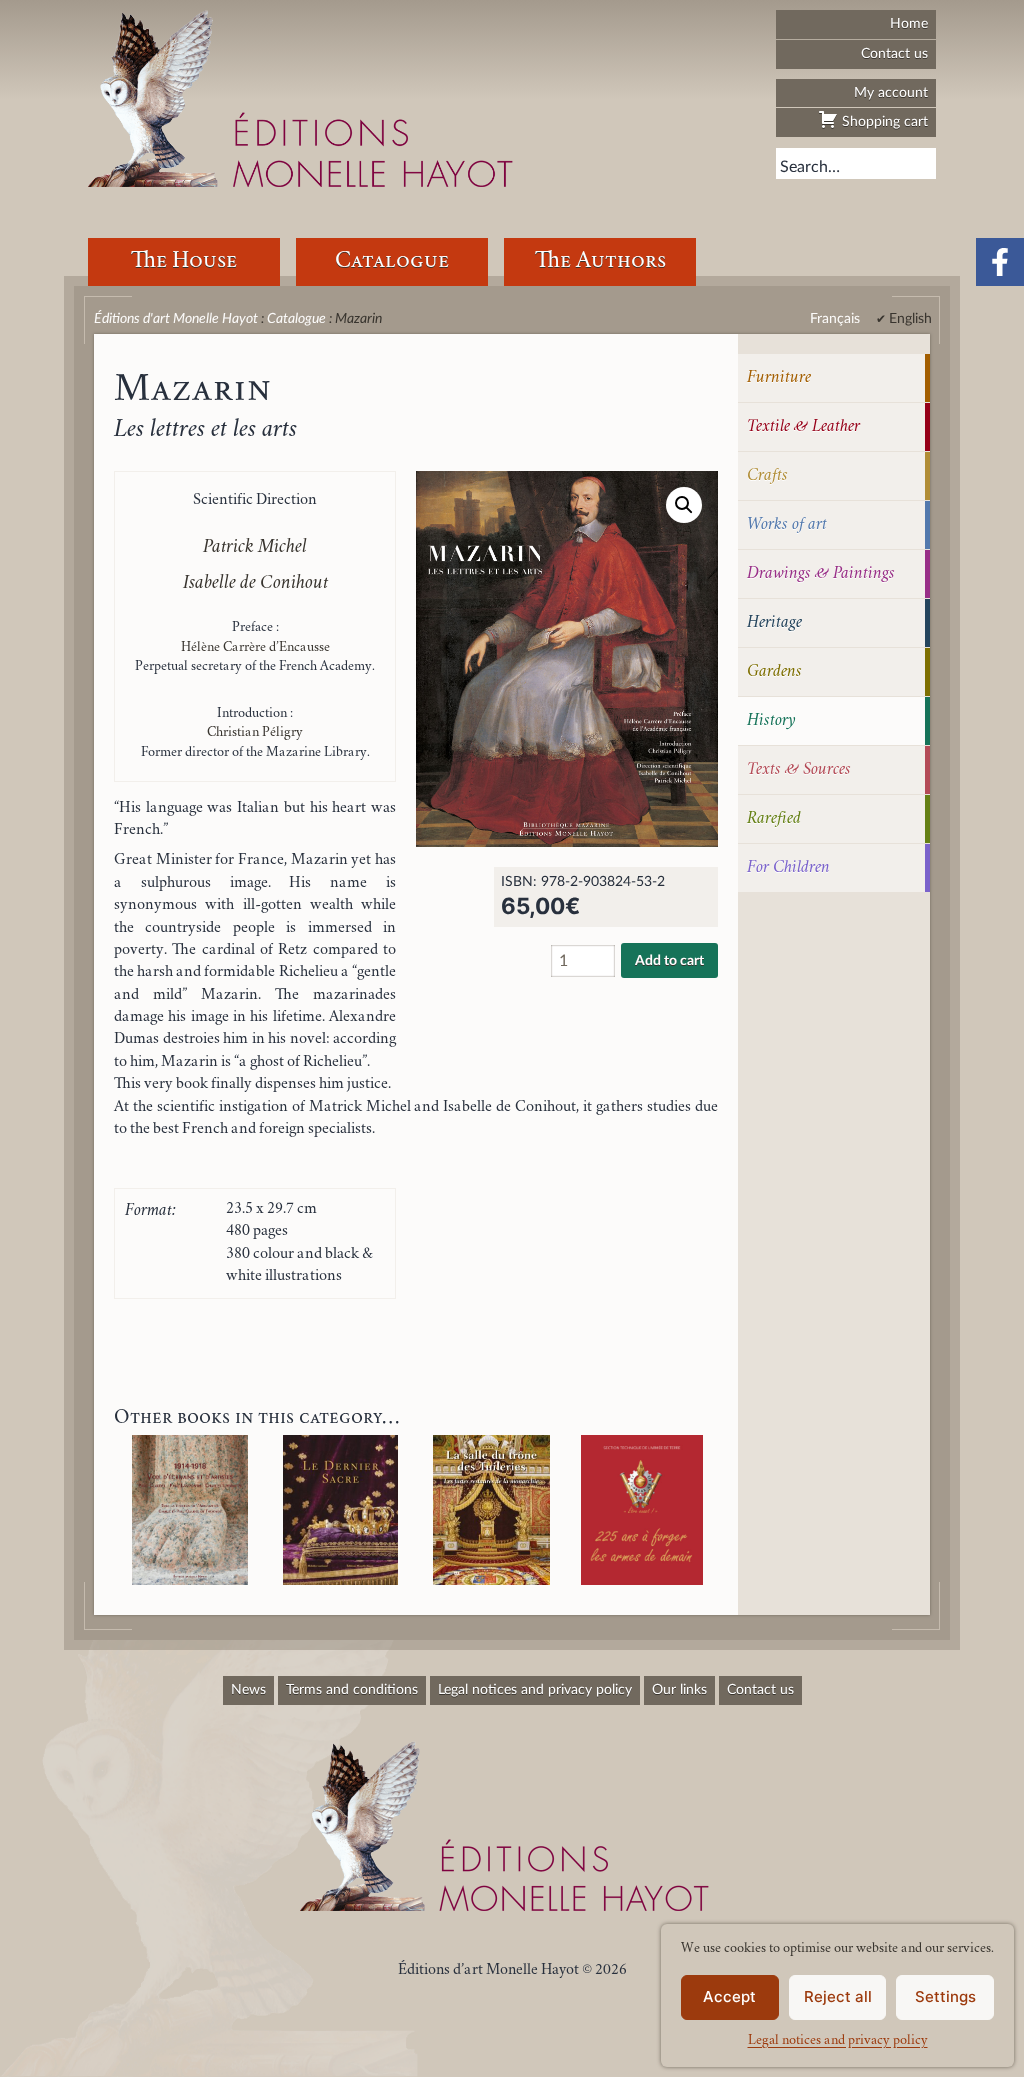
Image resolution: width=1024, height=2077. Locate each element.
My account (891, 92)
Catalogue (392, 261)
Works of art (787, 525)
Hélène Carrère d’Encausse (255, 648)
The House (184, 261)
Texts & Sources (799, 770)
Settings (945, 1996)
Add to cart (669, 961)
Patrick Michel (255, 548)
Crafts (767, 476)
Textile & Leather (803, 427)
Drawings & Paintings (821, 574)
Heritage (774, 623)
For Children (788, 868)
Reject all (838, 1996)
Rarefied (774, 819)
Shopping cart (883, 121)
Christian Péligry (255, 733)
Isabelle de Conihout (255, 584)
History (771, 721)
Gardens (774, 672)
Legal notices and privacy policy (838, 2041)
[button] (684, 505)
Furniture (779, 378)
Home (909, 23)
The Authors (600, 261)
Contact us (894, 53)
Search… (810, 167)
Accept (729, 1996)
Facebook (1000, 262)
